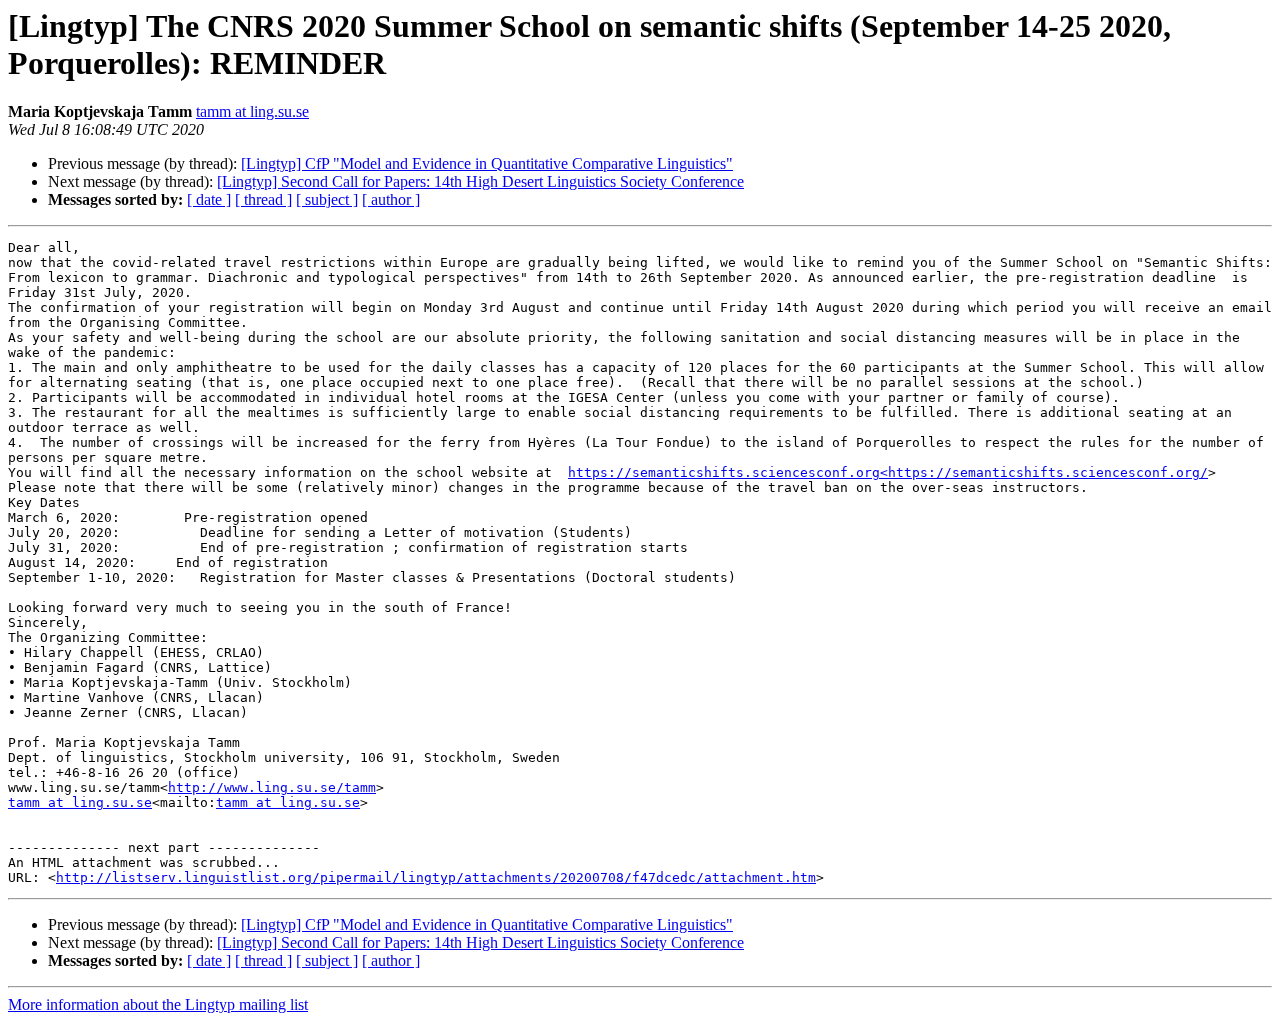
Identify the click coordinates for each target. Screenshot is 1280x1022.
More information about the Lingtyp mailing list (158, 1004)
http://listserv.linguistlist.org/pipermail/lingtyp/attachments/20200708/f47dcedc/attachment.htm (436, 877)
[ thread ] (263, 199)
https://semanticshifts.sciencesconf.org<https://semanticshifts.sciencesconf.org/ (888, 472)
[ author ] (391, 199)
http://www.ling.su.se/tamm (272, 787)
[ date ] (209, 199)
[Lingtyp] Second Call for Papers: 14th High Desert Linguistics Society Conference (480, 181)
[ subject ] (327, 199)
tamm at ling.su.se (252, 111)
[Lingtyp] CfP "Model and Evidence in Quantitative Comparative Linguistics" (487, 163)
